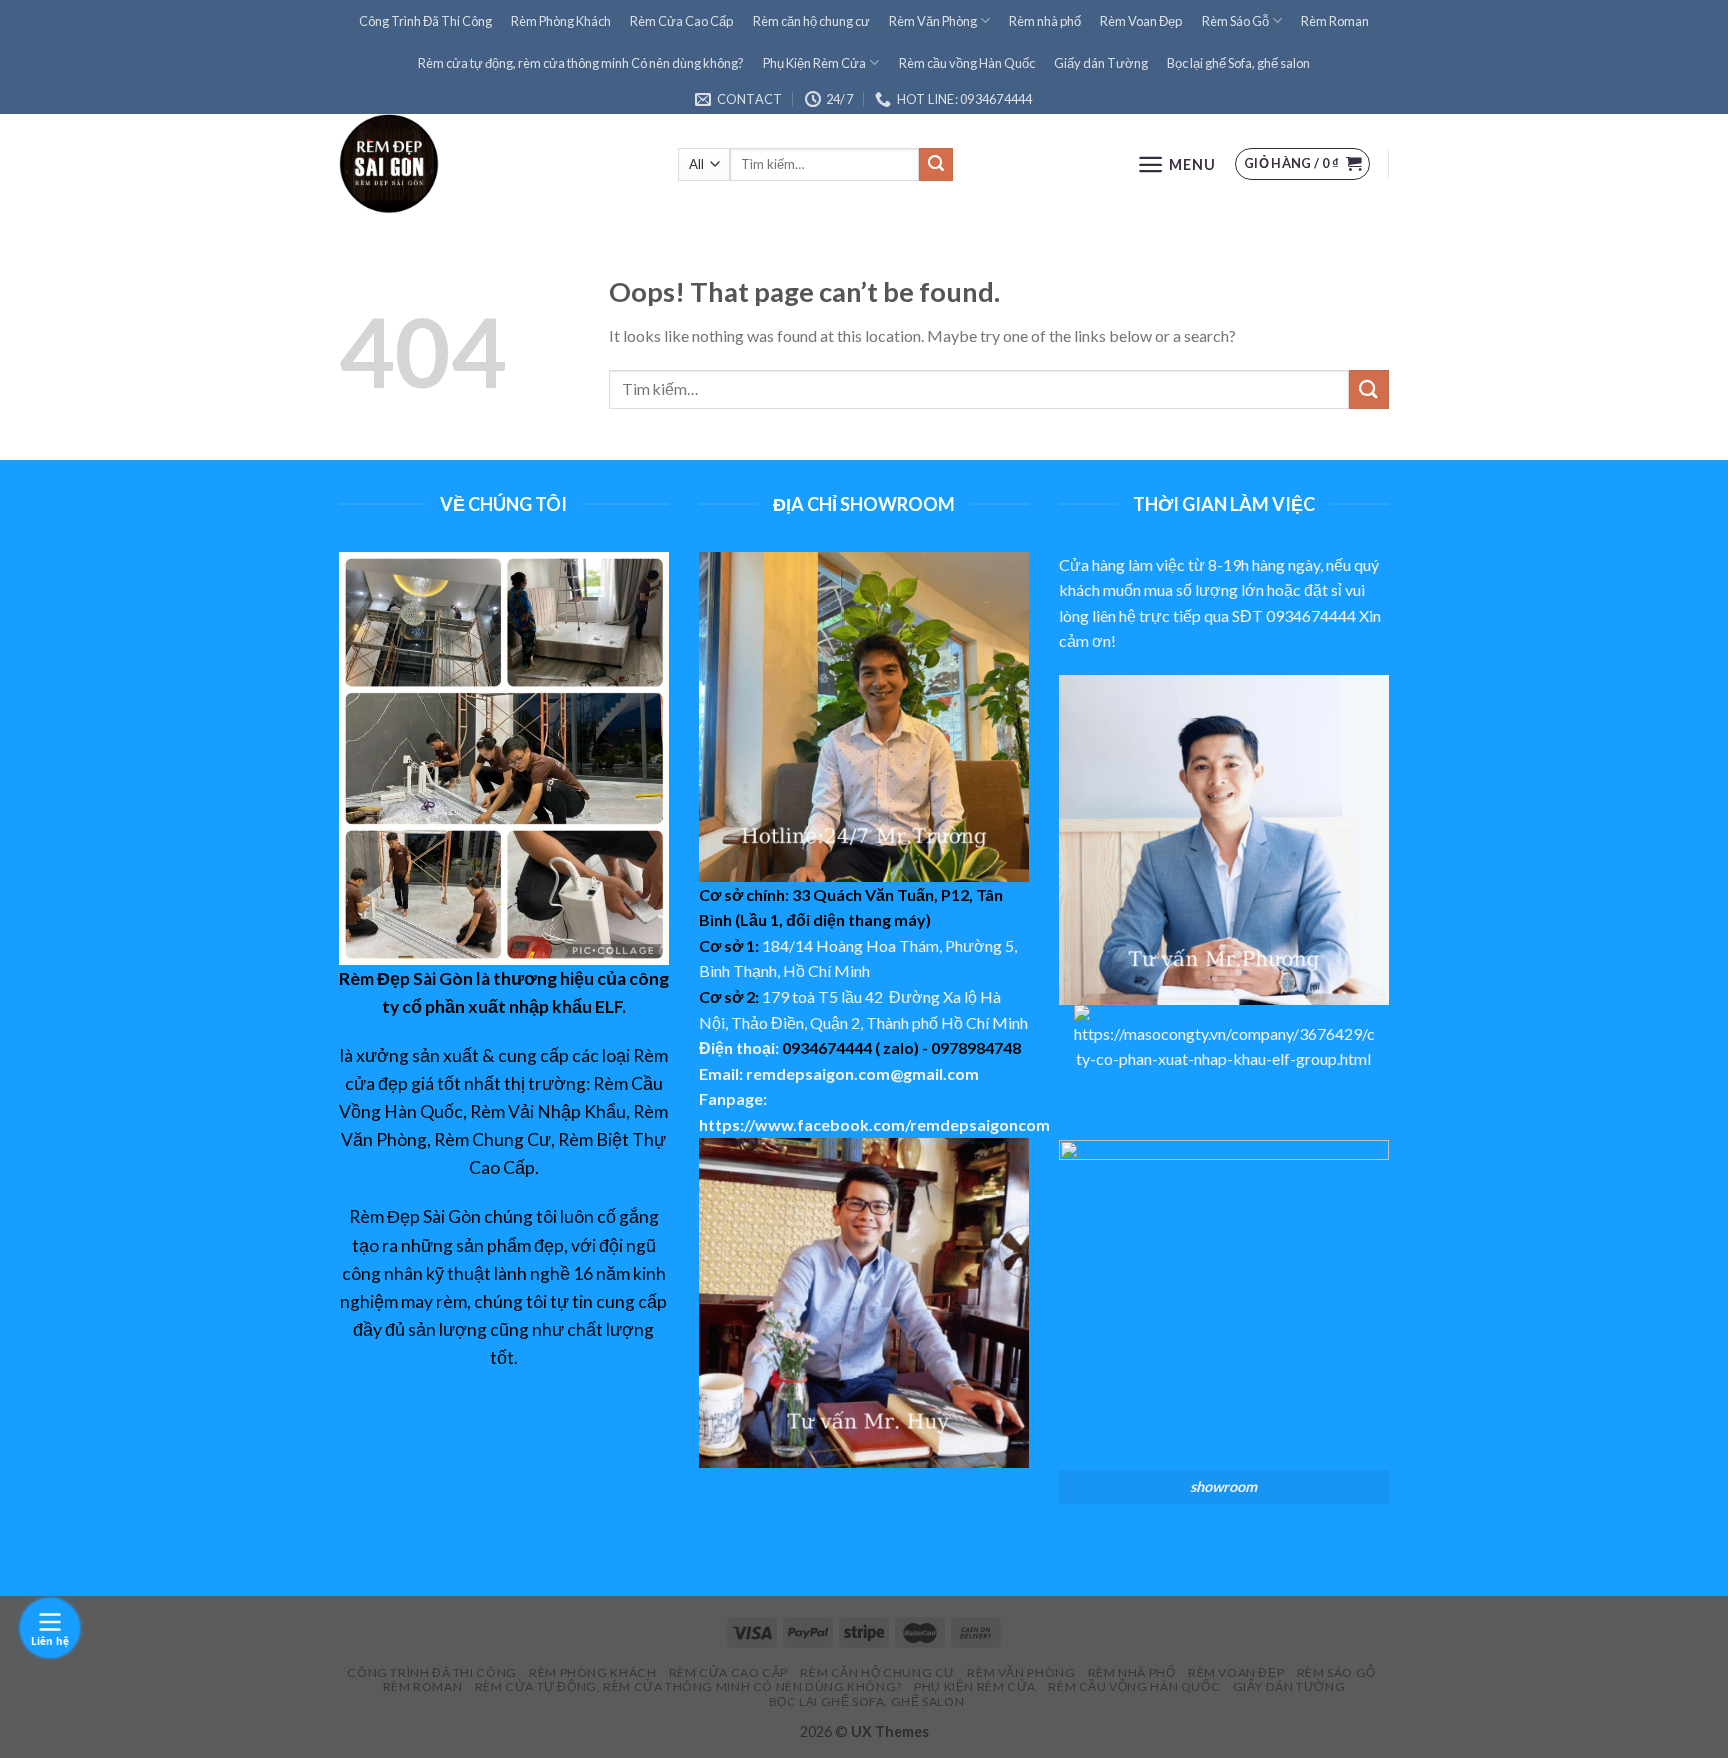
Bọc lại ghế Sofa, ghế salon (1238, 63)
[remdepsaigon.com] (493, 164)
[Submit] (1369, 389)
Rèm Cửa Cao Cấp (681, 21)
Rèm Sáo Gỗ (1235, 21)
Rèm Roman (1335, 21)
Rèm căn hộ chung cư (811, 21)
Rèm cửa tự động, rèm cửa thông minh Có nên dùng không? (581, 63)
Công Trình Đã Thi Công (425, 21)
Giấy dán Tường (1101, 63)
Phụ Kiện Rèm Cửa (814, 63)
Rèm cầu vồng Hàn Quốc (967, 63)
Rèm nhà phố (1045, 21)
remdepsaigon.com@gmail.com (862, 1073)
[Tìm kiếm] (936, 165)
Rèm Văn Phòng (933, 21)
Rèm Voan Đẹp (1141, 21)
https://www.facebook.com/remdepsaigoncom (874, 1124)
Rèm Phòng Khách (561, 21)
